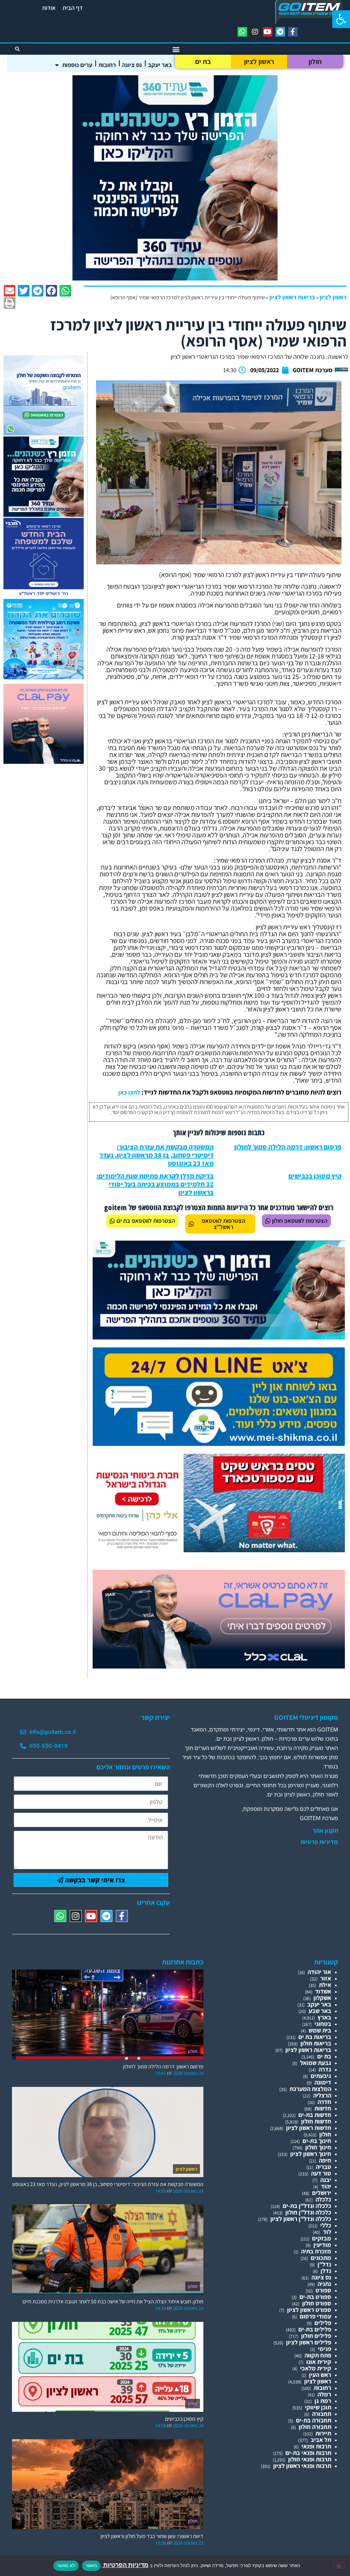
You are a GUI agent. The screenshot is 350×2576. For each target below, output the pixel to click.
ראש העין (320, 2375)
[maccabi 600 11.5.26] (44, 596)
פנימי (325, 2349)
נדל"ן (324, 2264)
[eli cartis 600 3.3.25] (44, 762)
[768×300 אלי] (219, 1550)
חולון (315, 62)
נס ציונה (132, 65)
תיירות (323, 2433)
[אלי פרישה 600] (175, 278)
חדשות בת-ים (315, 2115)
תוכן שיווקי (318, 2407)
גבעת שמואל (316, 2063)
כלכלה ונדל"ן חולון (308, 2212)
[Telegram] (280, 32)
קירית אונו (319, 2362)
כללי (326, 2225)
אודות (49, 8)
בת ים (203, 62)
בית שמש (320, 2030)
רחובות (107, 65)
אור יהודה (319, 1972)
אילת (325, 1985)
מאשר (91, 2565)
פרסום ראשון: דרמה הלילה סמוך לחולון (288, 1147)
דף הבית (73, 8)
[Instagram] (255, 32)
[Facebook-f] (293, 32)
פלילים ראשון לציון (309, 2342)
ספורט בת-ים (315, 2297)
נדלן (326, 2271)
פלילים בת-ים (315, 2329)
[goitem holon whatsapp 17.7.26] (44, 433)
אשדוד (323, 1991)
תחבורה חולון (315, 2427)
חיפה (325, 2160)
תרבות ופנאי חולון (310, 2459)
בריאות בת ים (315, 2037)
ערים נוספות (77, 65)
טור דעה (321, 2173)
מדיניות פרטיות (319, 1842)
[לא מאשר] (339, 2565)
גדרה (325, 2069)
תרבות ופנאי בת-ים (308, 2453)
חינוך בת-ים (317, 2141)
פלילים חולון (316, 2336)
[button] (341, 19)
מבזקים (322, 2238)
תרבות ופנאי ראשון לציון (302, 2466)
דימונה (323, 2082)
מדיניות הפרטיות (125, 2565)
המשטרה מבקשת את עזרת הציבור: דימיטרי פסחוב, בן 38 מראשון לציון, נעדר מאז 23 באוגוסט (157, 1155)
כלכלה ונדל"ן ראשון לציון (301, 2219)
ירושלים (322, 2193)
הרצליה (322, 2095)
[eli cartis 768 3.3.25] (219, 1666)
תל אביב (321, 2440)
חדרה (324, 2102)
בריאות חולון (316, 2043)
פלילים (323, 2323)
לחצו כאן (129, 1092)
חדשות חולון (316, 2121)
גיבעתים (321, 2076)
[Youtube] (268, 32)
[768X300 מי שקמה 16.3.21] (219, 1444)
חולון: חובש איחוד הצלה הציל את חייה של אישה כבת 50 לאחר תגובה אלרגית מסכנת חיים (113, 2302)
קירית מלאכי (316, 2368)
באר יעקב (160, 65)
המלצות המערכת (310, 2089)
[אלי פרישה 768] (219, 1337)
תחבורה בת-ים (314, 2420)
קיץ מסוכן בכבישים (315, 1176)
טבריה (324, 2167)
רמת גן (323, 2401)
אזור (326, 1978)
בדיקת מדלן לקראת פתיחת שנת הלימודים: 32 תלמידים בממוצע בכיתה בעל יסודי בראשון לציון (155, 1184)
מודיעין (322, 2245)
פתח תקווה (318, 2355)
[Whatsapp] (242, 32)
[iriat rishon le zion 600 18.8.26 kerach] (44, 677)
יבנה (326, 2180)
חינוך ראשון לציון (311, 2154)
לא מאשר (66, 2565)
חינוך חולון (318, 2147)
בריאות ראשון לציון (292, 297)
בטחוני (323, 2024)
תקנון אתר (325, 1831)
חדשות (323, 2108)
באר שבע (320, 2011)
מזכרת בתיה (316, 2251)
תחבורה (322, 2414)
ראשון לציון (259, 62)
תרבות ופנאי (316, 2446)
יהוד (326, 2186)
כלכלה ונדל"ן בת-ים (307, 2206)
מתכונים (321, 2258)
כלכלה (323, 2199)
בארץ (324, 2017)
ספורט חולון (317, 2303)
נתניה (324, 2284)
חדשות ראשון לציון (309, 2128)
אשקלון (322, 1998)
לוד (327, 2232)
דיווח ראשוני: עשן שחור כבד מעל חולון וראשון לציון (152, 2536)
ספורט (323, 2290)
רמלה (324, 2394)
